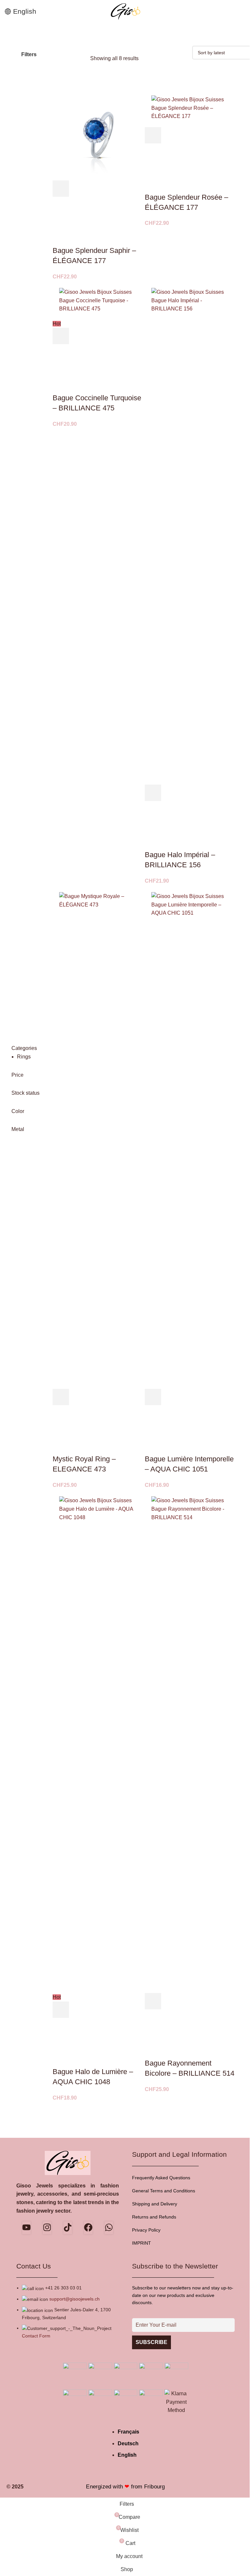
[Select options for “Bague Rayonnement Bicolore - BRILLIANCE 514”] (153, 2001)
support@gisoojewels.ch (75, 2299)
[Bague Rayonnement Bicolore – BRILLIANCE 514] (191, 1741)
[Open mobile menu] (243, 11)
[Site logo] (125, 11)
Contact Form (36, 2336)
